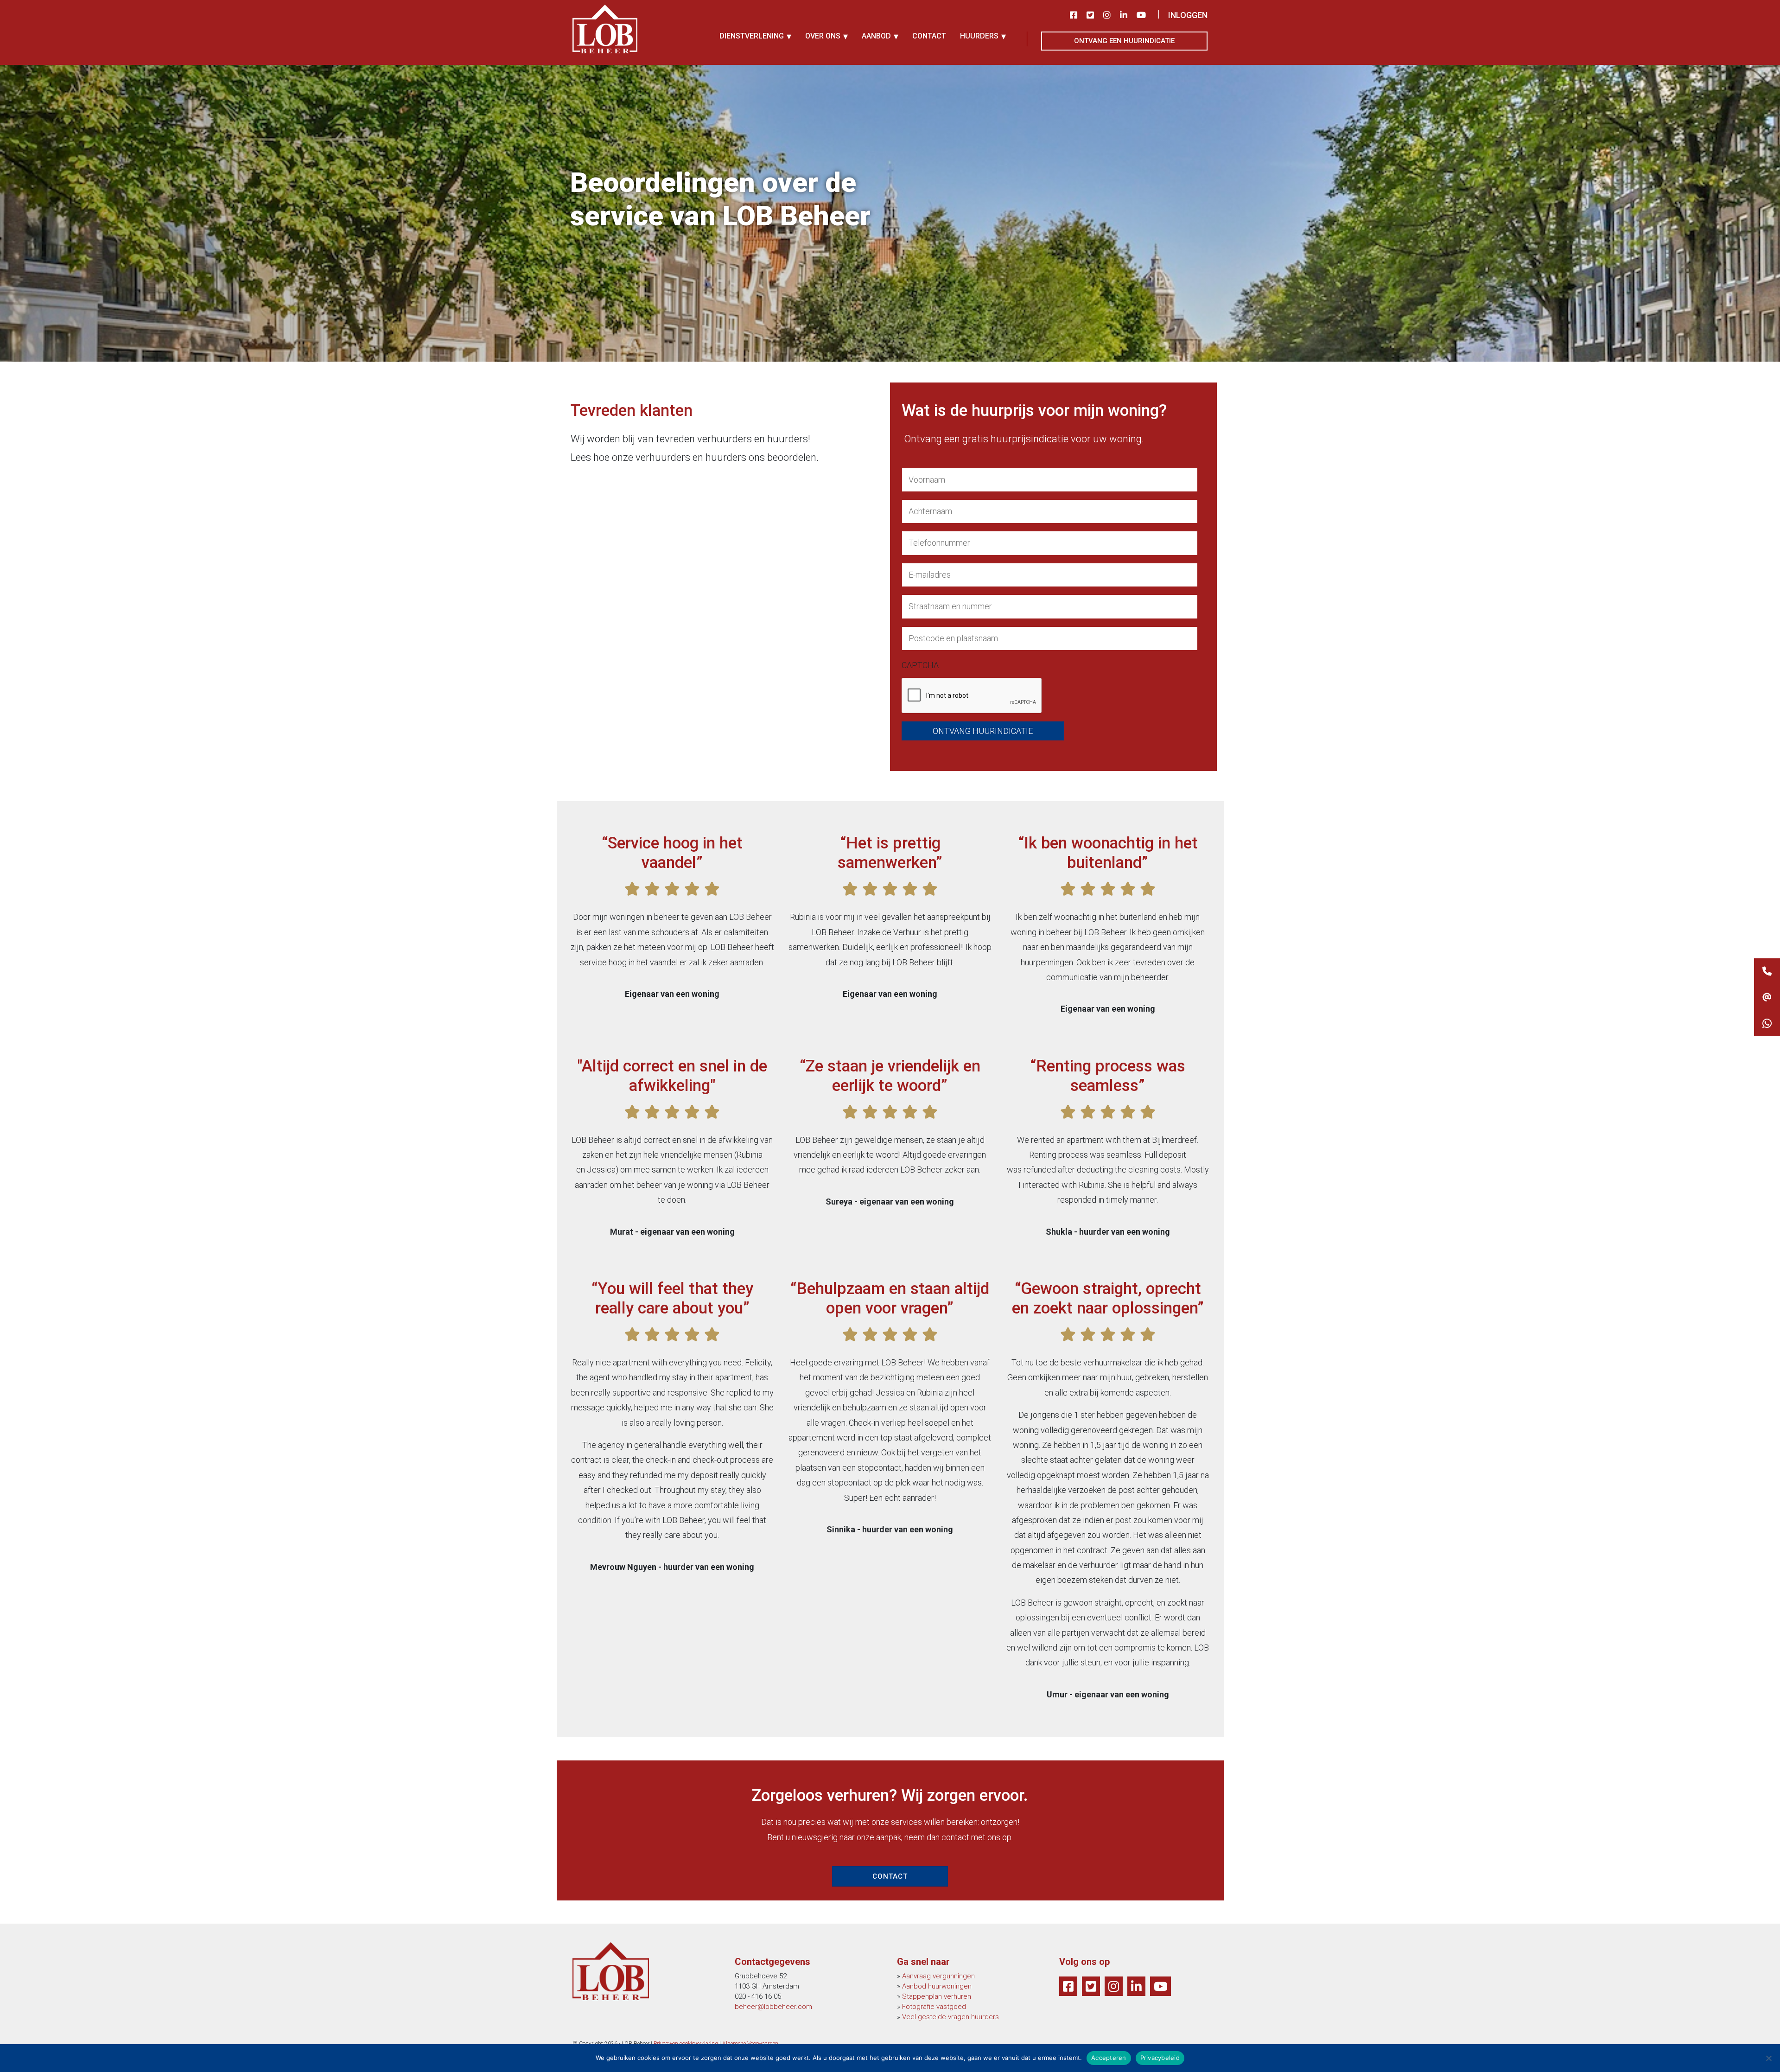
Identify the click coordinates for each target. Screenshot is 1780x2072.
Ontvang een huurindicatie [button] (1124, 41)
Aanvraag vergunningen (938, 1976)
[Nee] (1768, 2058)
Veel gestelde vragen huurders (950, 2017)
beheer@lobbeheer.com (773, 2007)
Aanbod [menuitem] (876, 36)
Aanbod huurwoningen (937, 1986)
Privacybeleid (1160, 2058)
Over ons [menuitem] (823, 36)
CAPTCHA (920, 665)
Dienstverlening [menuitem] (752, 36)
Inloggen (1188, 15)
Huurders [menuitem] (979, 36)
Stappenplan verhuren (937, 1996)
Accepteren (1109, 2058)
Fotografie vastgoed (934, 2007)
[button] (1767, 1023)
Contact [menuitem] (929, 36)
